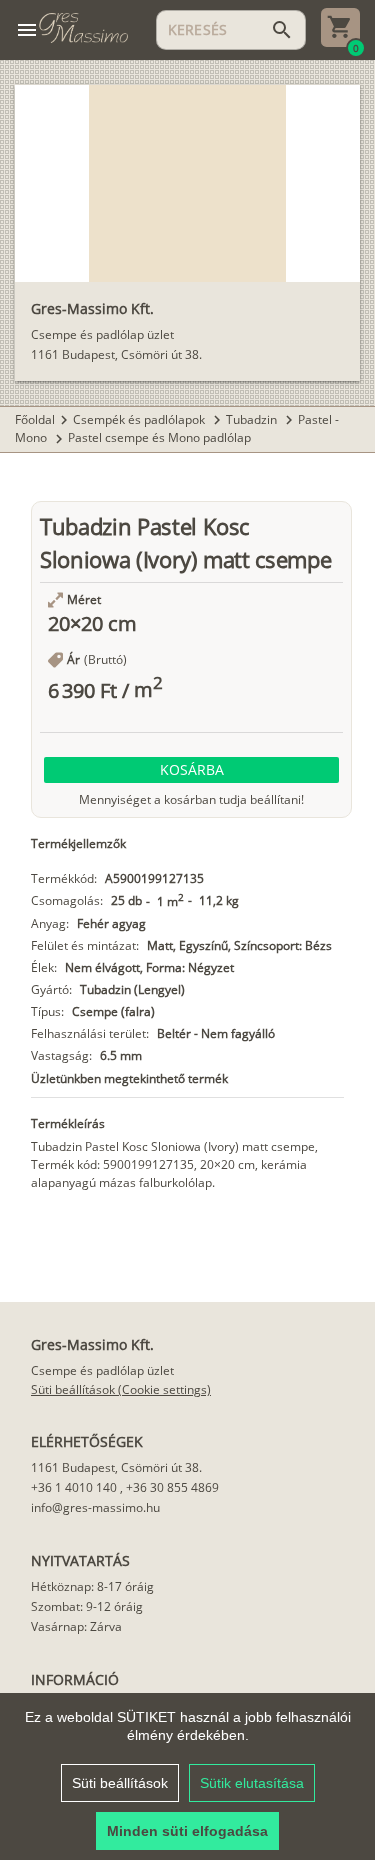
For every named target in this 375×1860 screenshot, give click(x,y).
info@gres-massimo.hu (95, 1507)
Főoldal (35, 419)
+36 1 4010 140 (74, 1487)
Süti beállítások (120, 1783)
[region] (187, 1776)
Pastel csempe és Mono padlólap (159, 437)
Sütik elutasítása (252, 1783)
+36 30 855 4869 (172, 1487)
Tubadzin (253, 419)
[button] (191, 770)
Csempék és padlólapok (140, 419)
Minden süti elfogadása (187, 1831)
